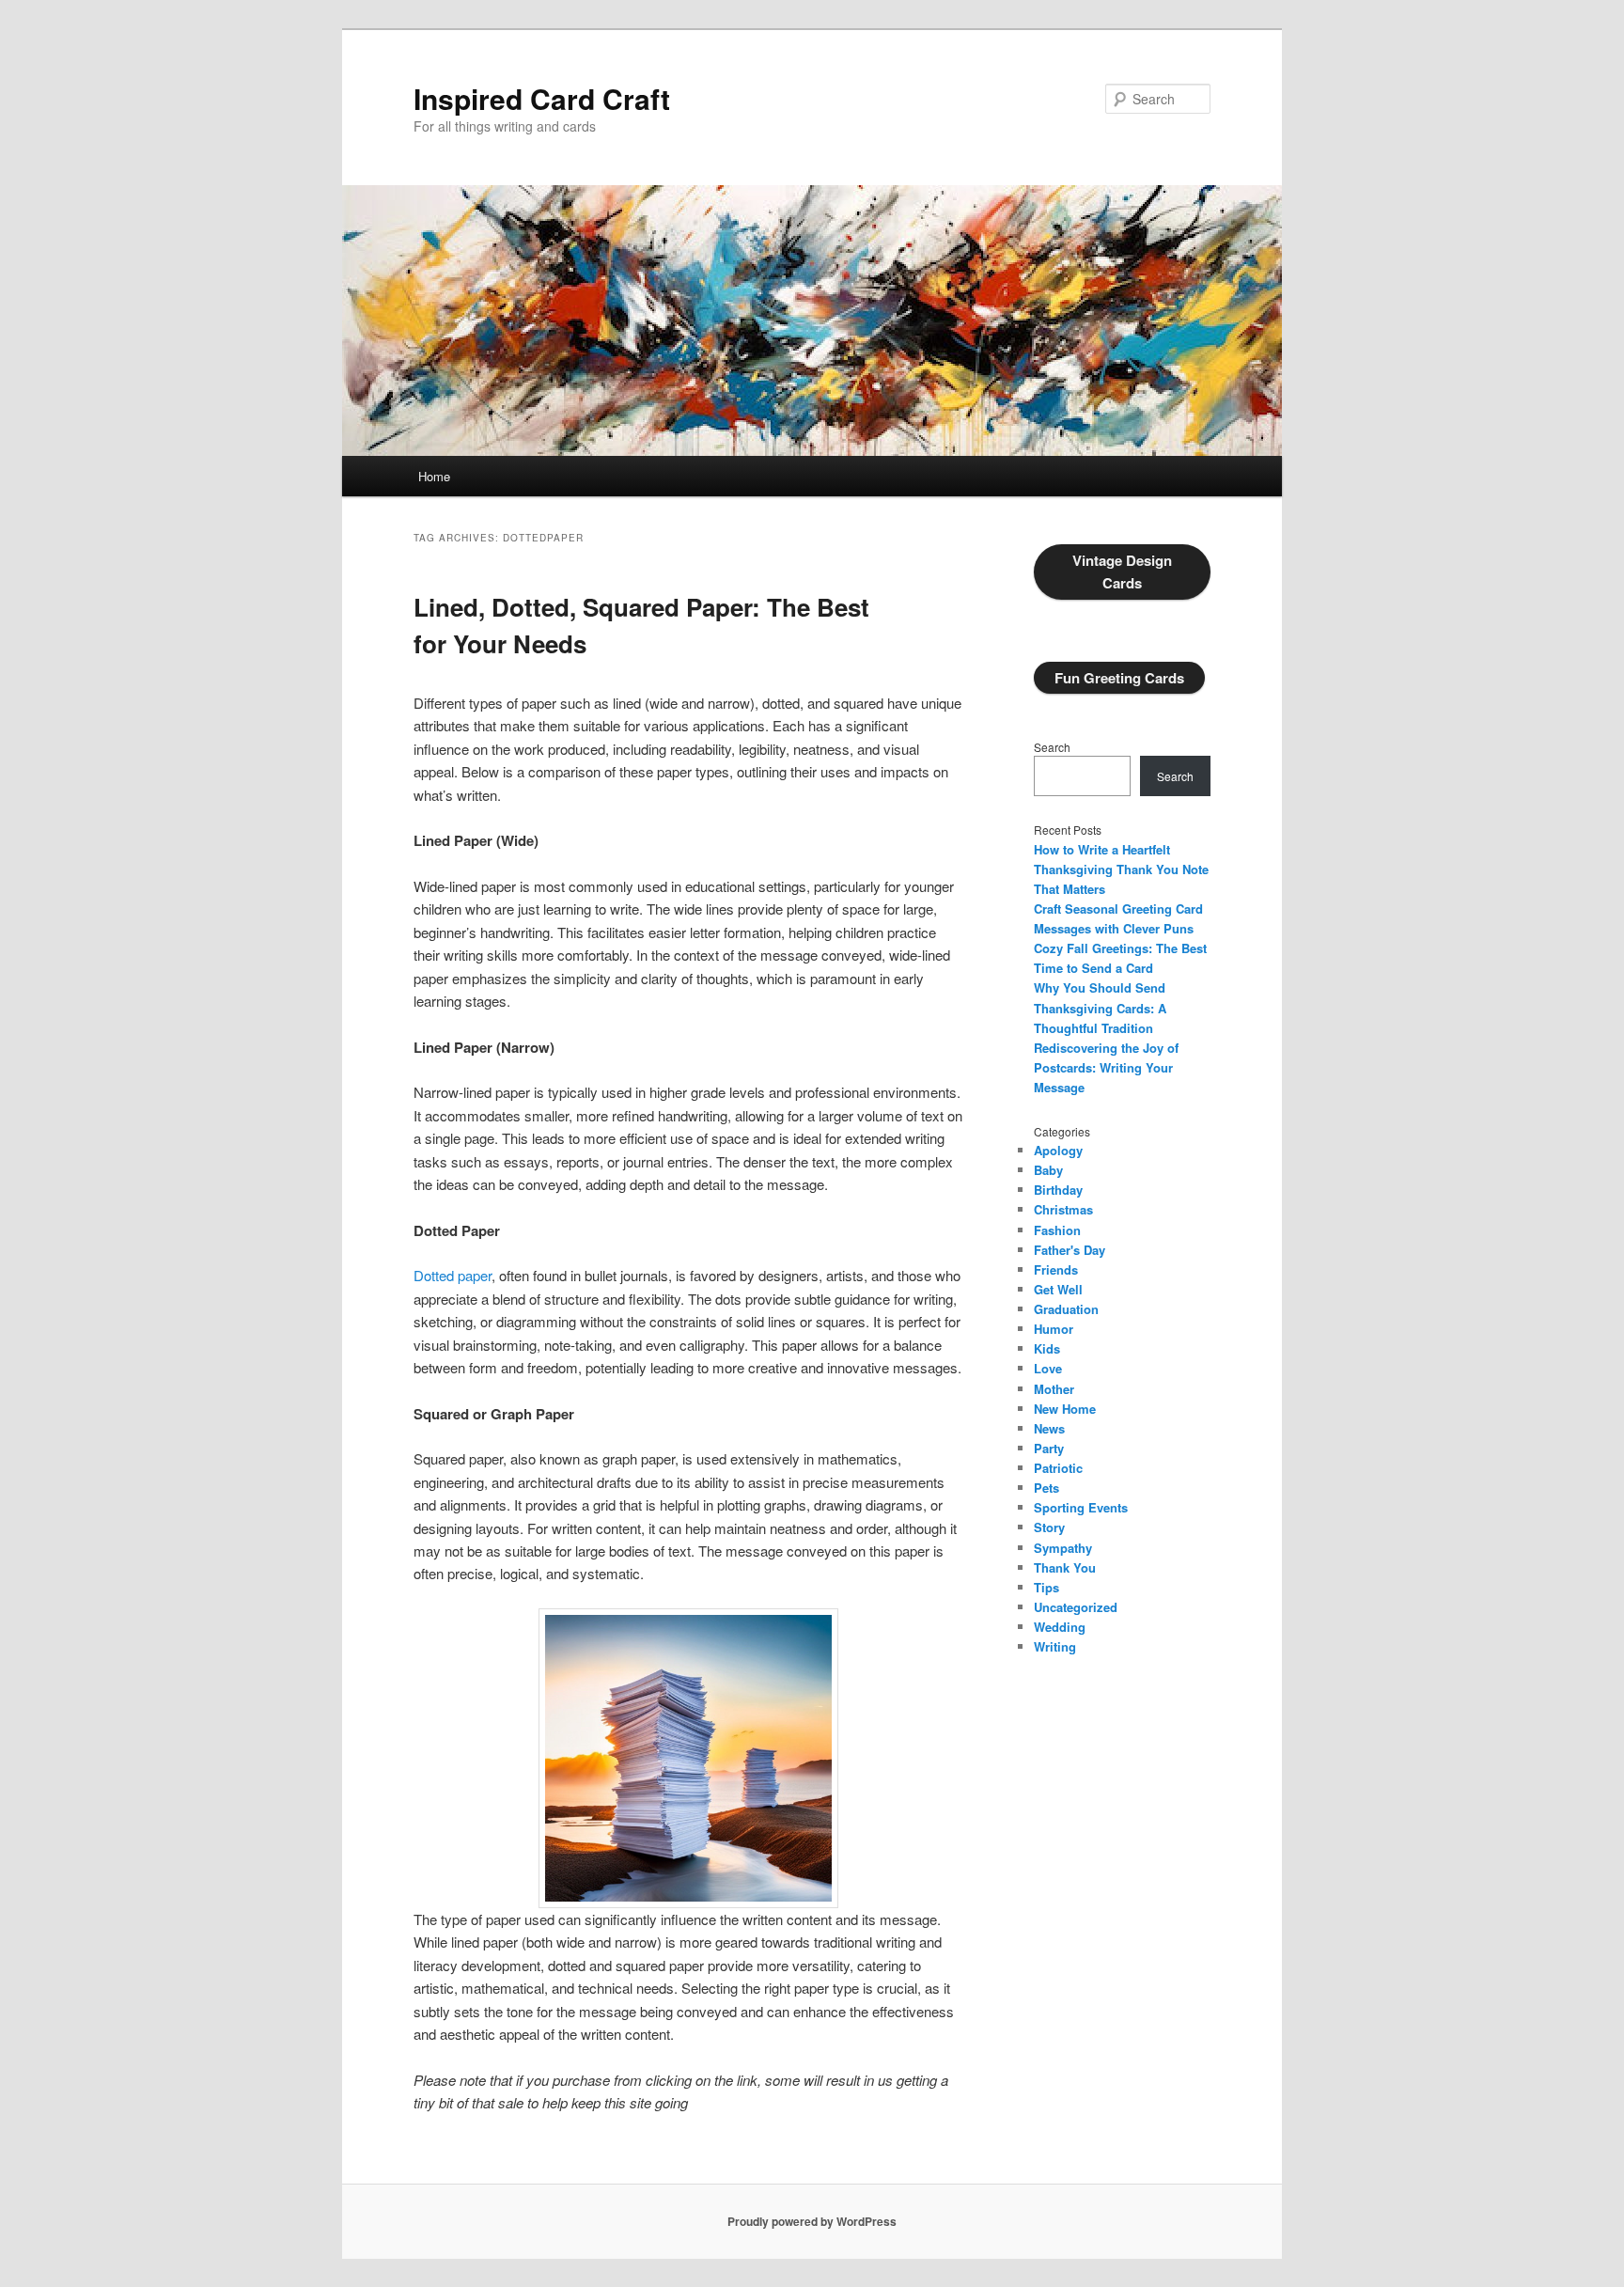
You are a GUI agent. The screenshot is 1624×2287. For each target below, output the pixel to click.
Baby (1048, 1170)
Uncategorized (1076, 1607)
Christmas (1063, 1209)
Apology (1058, 1150)
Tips (1046, 1587)
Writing (1055, 1646)
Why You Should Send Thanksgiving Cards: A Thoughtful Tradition (1100, 1007)
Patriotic (1058, 1468)
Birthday (1058, 1190)
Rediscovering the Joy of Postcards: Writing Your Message (1106, 1067)
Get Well (1058, 1289)
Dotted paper (453, 1275)
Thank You (1065, 1567)
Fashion (1057, 1230)
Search (1052, 747)
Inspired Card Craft (542, 98)
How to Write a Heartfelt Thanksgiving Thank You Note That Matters (1121, 869)
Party (1049, 1448)
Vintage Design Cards (1122, 572)
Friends (1056, 1269)
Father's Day (1070, 1250)
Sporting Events (1081, 1507)
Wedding (1060, 1627)
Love (1048, 1368)
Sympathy (1063, 1548)
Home (434, 476)
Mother (1054, 1389)
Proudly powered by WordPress (812, 2221)
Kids (1047, 1348)
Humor (1054, 1329)
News (1049, 1428)
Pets (1046, 1488)
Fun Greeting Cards (1119, 678)
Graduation (1066, 1309)
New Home (1065, 1409)
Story (1049, 1527)
